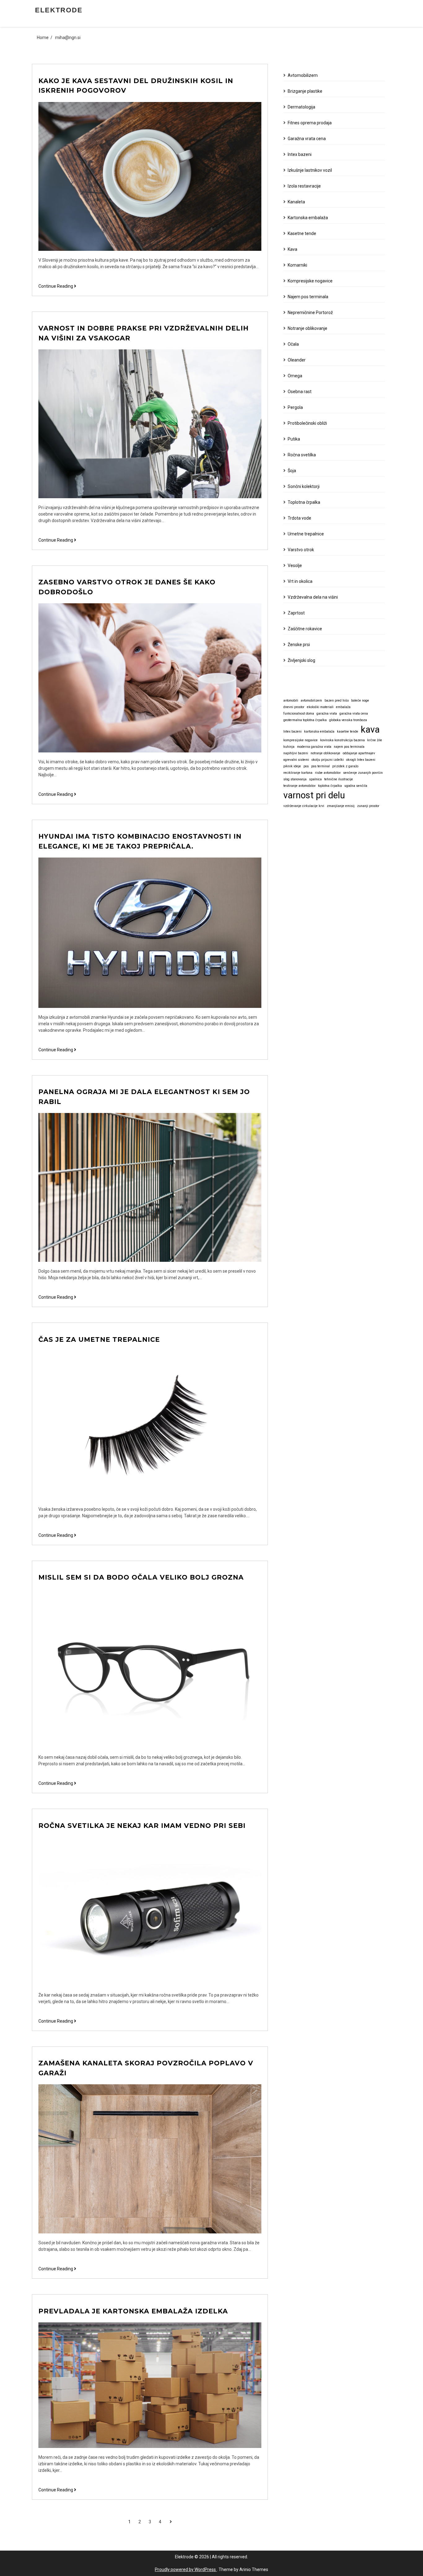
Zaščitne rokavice (305, 629)
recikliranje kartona (298, 773)
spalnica (315, 779)
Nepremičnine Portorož (310, 313)
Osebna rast (300, 392)
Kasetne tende (302, 233)
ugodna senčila (356, 786)
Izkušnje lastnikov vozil (310, 170)
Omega (295, 376)
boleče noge (360, 701)
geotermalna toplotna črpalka (305, 720)
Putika (294, 439)
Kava (292, 249)
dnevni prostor (294, 707)
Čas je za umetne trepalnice (99, 1339)
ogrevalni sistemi (296, 760)
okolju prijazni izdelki (328, 760)
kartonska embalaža (319, 732)
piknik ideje (292, 766)
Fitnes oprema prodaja (310, 123)
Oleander (297, 360)
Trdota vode (299, 518)
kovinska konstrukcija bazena (342, 740)
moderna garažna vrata (314, 747)
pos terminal (321, 766)
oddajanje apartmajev (359, 753)
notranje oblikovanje (325, 753)
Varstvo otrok (301, 550)
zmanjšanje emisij (341, 806)
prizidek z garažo (345, 766)
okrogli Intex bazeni (361, 760)
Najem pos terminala (308, 297)
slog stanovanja (295, 779)
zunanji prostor (368, 806)
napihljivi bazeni (296, 753)
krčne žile (375, 740)
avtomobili (291, 701)
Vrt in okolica (300, 581)
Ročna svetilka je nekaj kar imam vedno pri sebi (142, 1826)
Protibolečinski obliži (307, 423)
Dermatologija (301, 107)
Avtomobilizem (303, 75)
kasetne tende (348, 732)
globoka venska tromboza (348, 720)
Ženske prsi (299, 645)
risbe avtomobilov (328, 773)
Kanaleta (296, 202)
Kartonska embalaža (308, 218)
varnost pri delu (314, 795)
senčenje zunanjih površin (363, 773)
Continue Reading (57, 286)
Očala (293, 344)
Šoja (292, 471)
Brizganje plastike (305, 91)
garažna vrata (327, 714)
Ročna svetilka (302, 455)
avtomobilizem (311, 701)
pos (306, 766)
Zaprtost (296, 613)
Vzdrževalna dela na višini (313, 597)
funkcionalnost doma (299, 714)
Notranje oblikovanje (307, 328)
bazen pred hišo (337, 701)
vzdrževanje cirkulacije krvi (304, 806)
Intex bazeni (300, 154)
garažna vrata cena (354, 714)
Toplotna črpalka (304, 502)
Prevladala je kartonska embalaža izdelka (133, 2311)
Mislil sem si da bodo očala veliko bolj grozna (141, 1577)
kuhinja (289, 747)
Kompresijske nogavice (310, 281)
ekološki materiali (320, 707)
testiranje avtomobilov (299, 786)
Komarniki (297, 265)
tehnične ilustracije (339, 779)
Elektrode (59, 10)
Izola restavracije (304, 186)
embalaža (343, 707)
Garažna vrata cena (307, 139)
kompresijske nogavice (301, 740)
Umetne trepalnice (306, 534)
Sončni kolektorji (304, 486)
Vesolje (295, 565)
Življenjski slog (301, 660)
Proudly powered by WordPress (186, 2569)
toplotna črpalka (330, 786)
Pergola (295, 407)
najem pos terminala (349, 747)
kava (370, 729)
